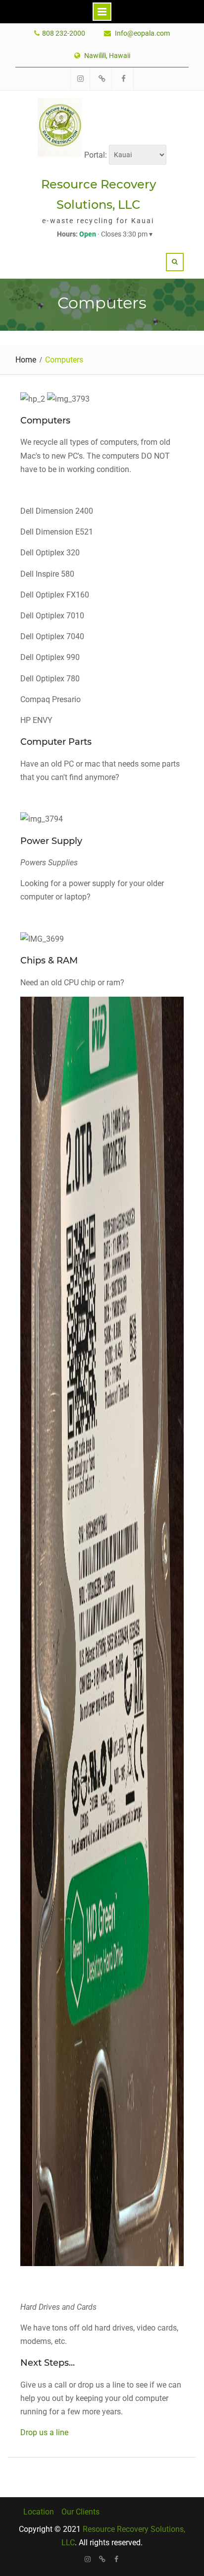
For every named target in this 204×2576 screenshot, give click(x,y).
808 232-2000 (64, 33)
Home (26, 360)
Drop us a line (44, 2432)
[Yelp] (102, 2559)
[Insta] (88, 2559)
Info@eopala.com (142, 33)
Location (39, 2512)
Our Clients (80, 2512)
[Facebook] (117, 2559)
